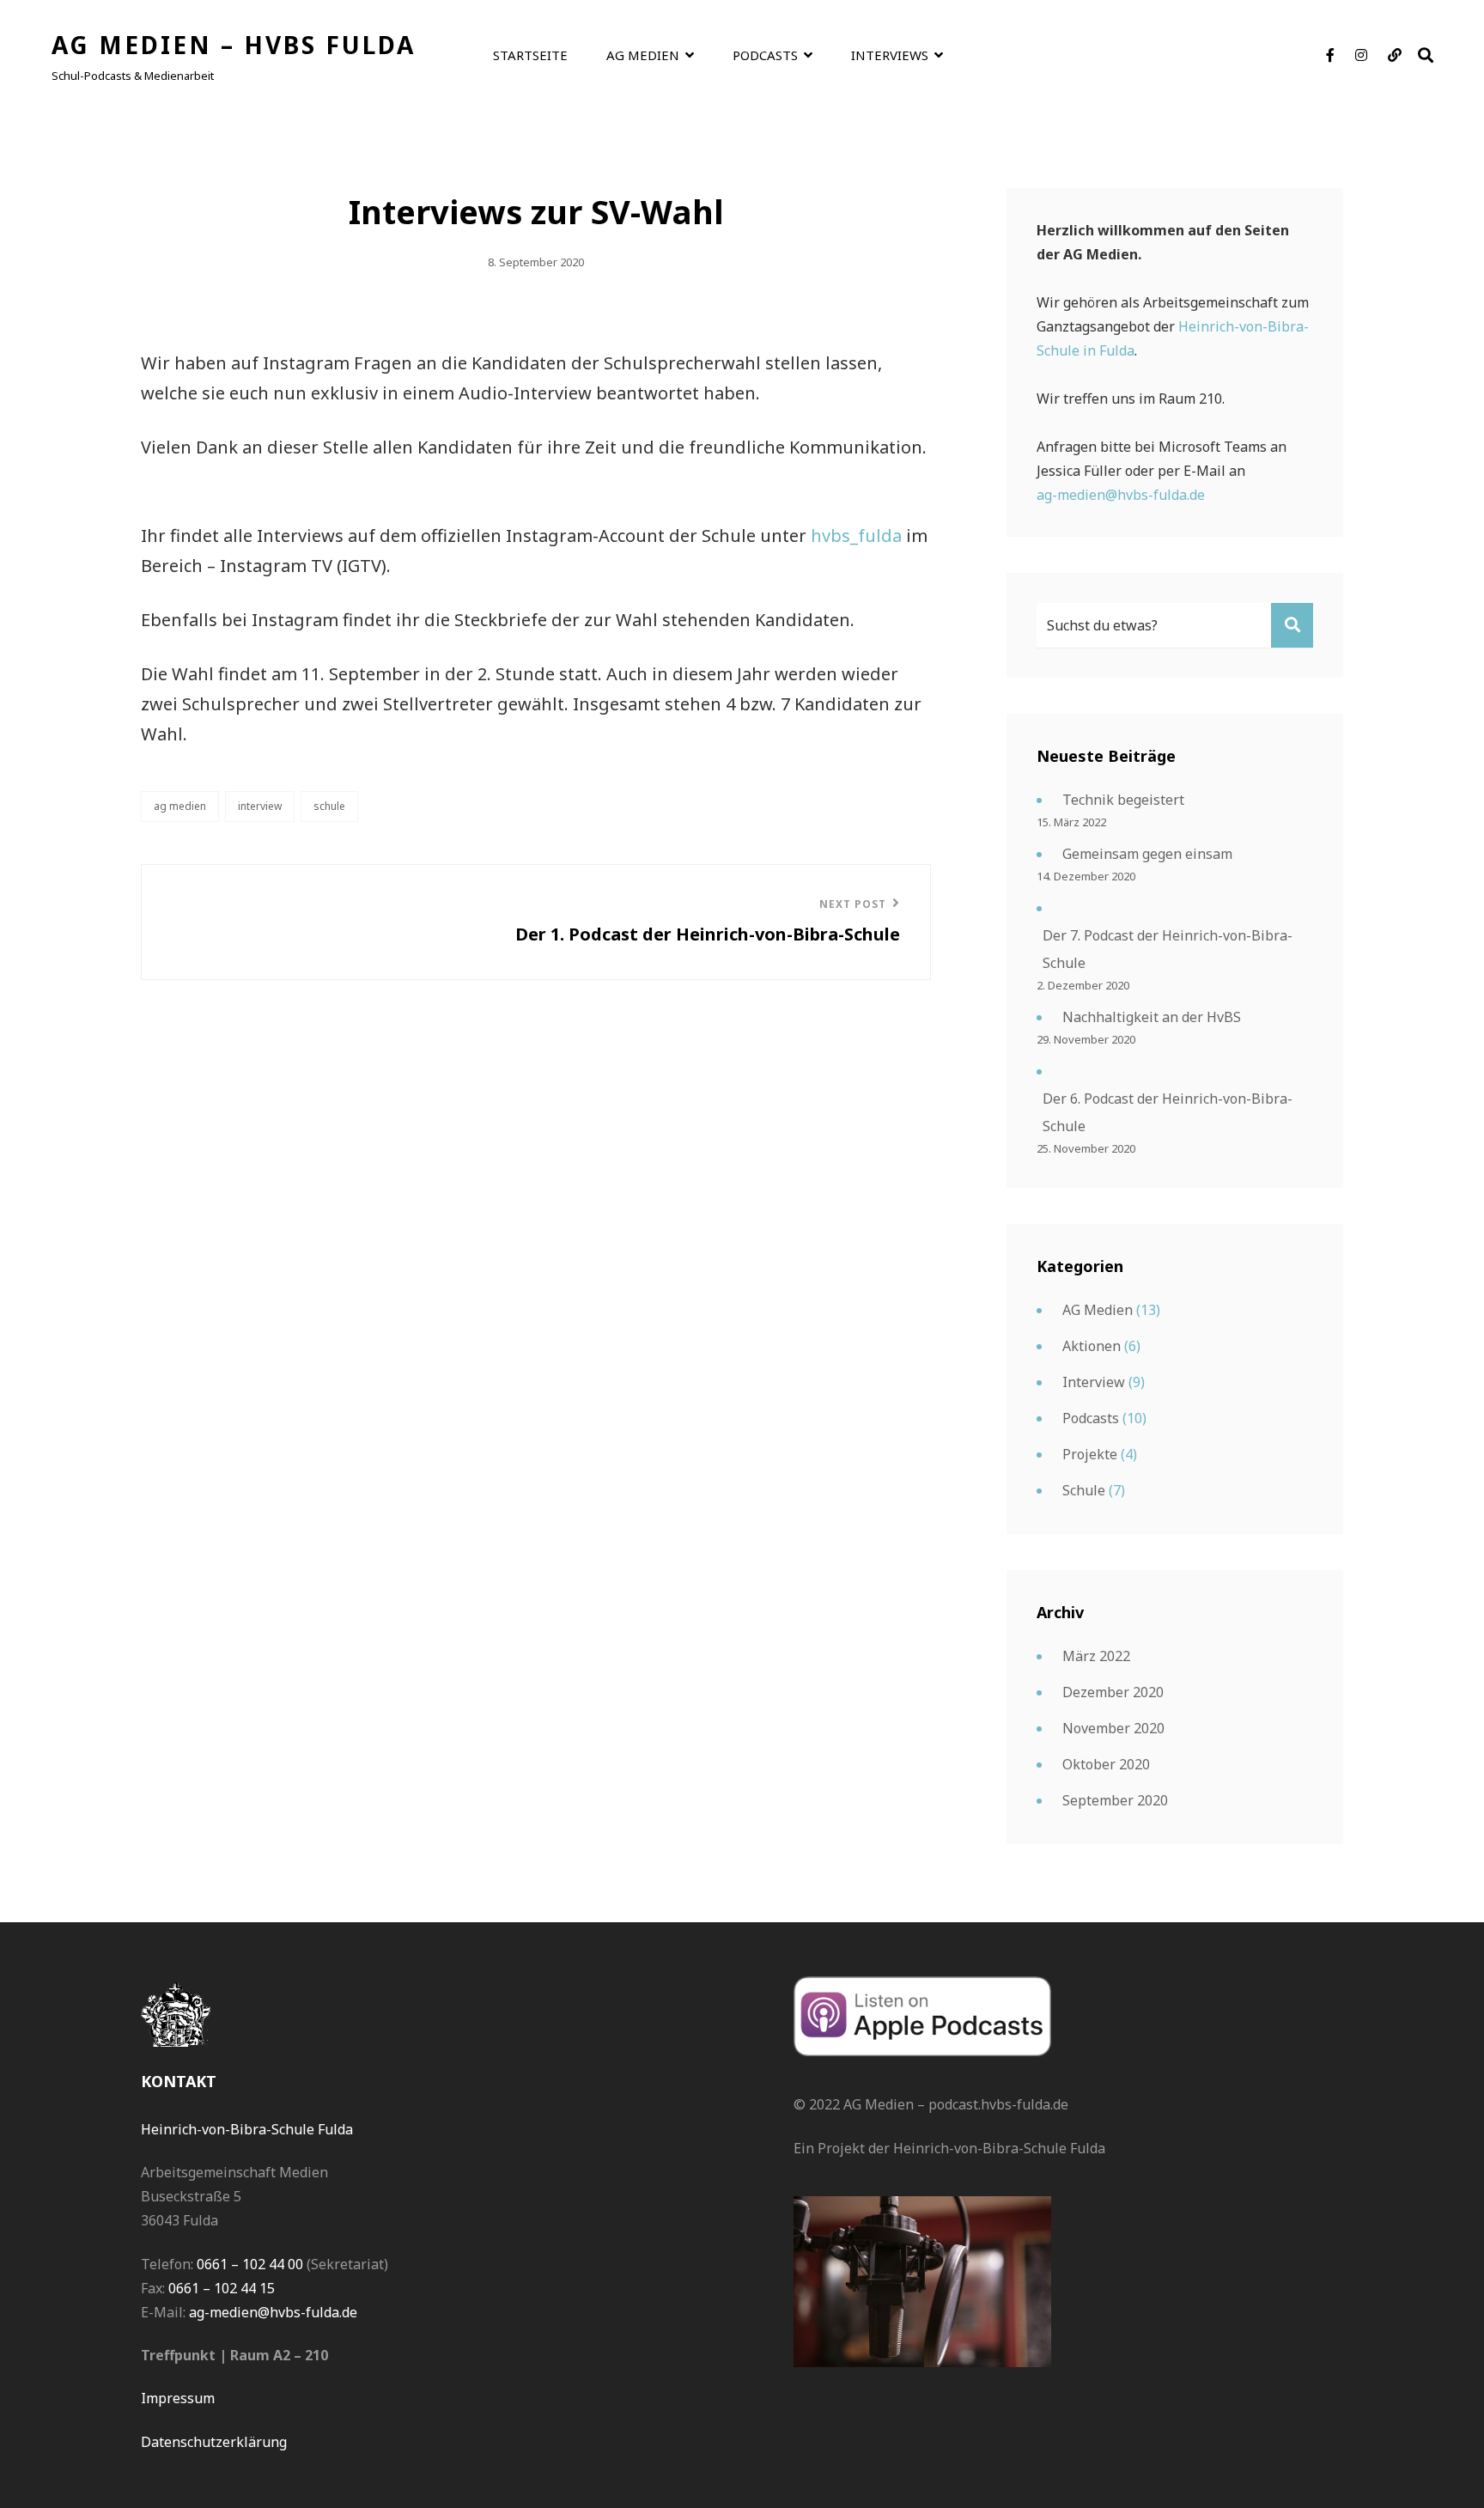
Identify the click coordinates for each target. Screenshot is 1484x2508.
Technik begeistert (1123, 800)
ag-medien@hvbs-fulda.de (1121, 495)
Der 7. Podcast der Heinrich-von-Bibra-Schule (1168, 949)
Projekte (1090, 1454)
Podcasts (765, 55)
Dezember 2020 (1113, 1692)
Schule (329, 806)
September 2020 (1115, 1800)
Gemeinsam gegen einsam (1147, 854)
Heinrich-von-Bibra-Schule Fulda (247, 2129)
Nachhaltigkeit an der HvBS (1152, 1017)
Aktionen (1092, 1346)
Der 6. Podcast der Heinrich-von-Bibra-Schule (1168, 1112)
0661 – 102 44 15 (222, 2288)
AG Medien (643, 55)
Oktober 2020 (1106, 1764)
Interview (260, 806)
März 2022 (1096, 1656)
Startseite (530, 55)
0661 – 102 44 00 (250, 2264)
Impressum (178, 2398)
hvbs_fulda (856, 536)
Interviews (890, 55)
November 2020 (1113, 1728)
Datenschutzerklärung (214, 2442)
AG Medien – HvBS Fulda (234, 45)
